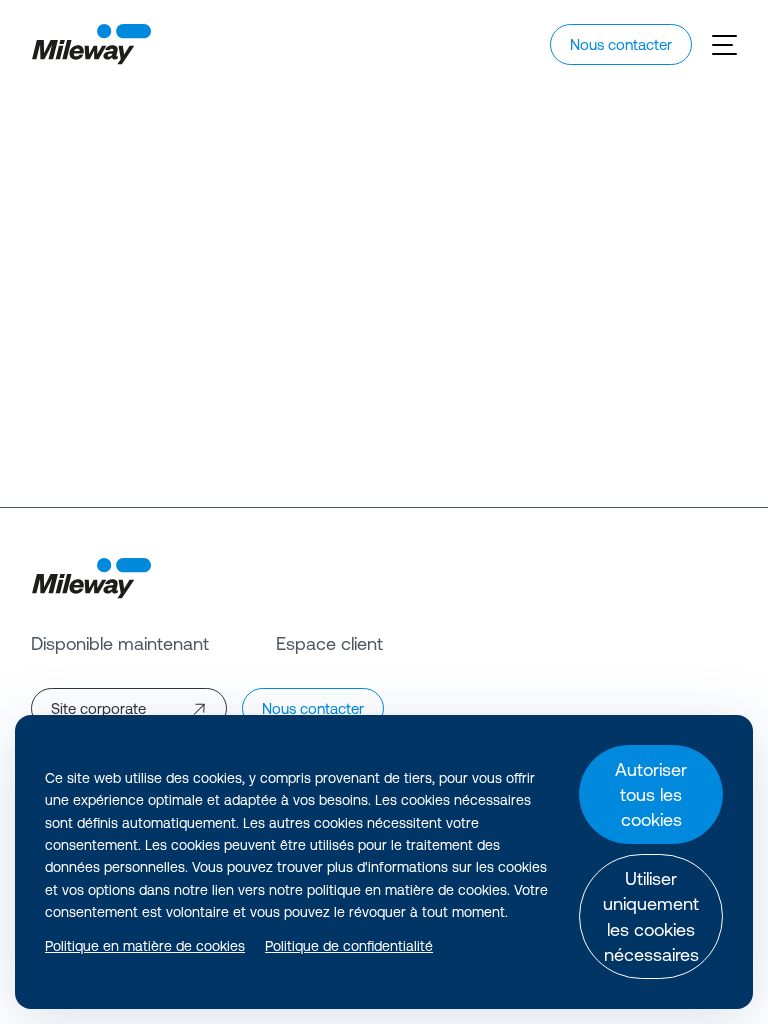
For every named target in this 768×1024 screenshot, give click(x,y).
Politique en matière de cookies (145, 946)
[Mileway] (91, 44)
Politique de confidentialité (349, 946)
